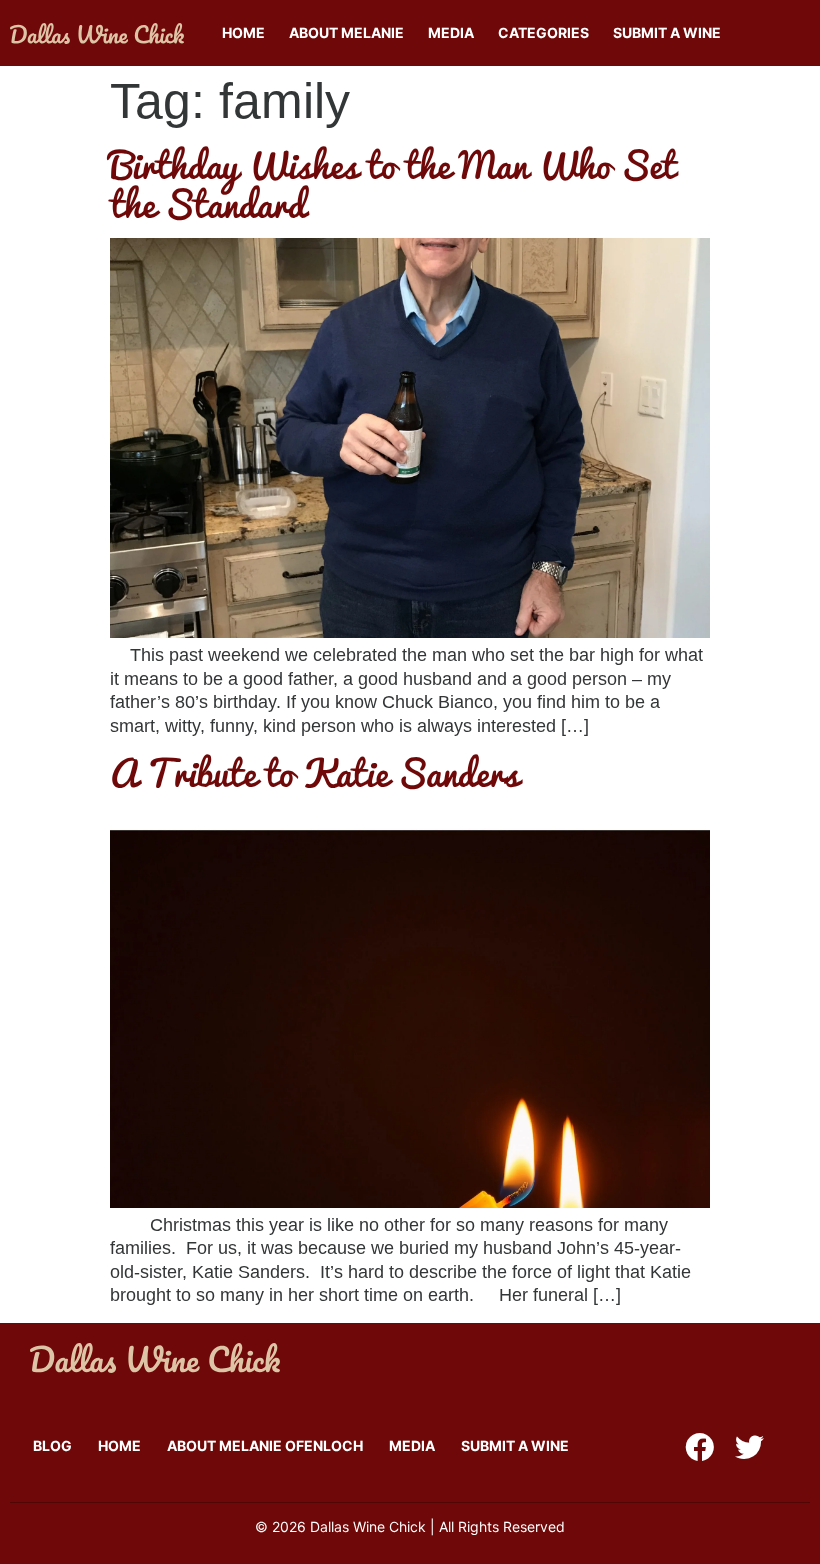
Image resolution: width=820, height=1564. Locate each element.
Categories (543, 32)
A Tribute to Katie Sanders (314, 772)
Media (451, 32)
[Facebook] (699, 1447)
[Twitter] (749, 1447)
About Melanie (346, 32)
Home (243, 32)
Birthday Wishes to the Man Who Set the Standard (393, 183)
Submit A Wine (667, 32)
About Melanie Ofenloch (265, 1445)
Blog (52, 1445)
